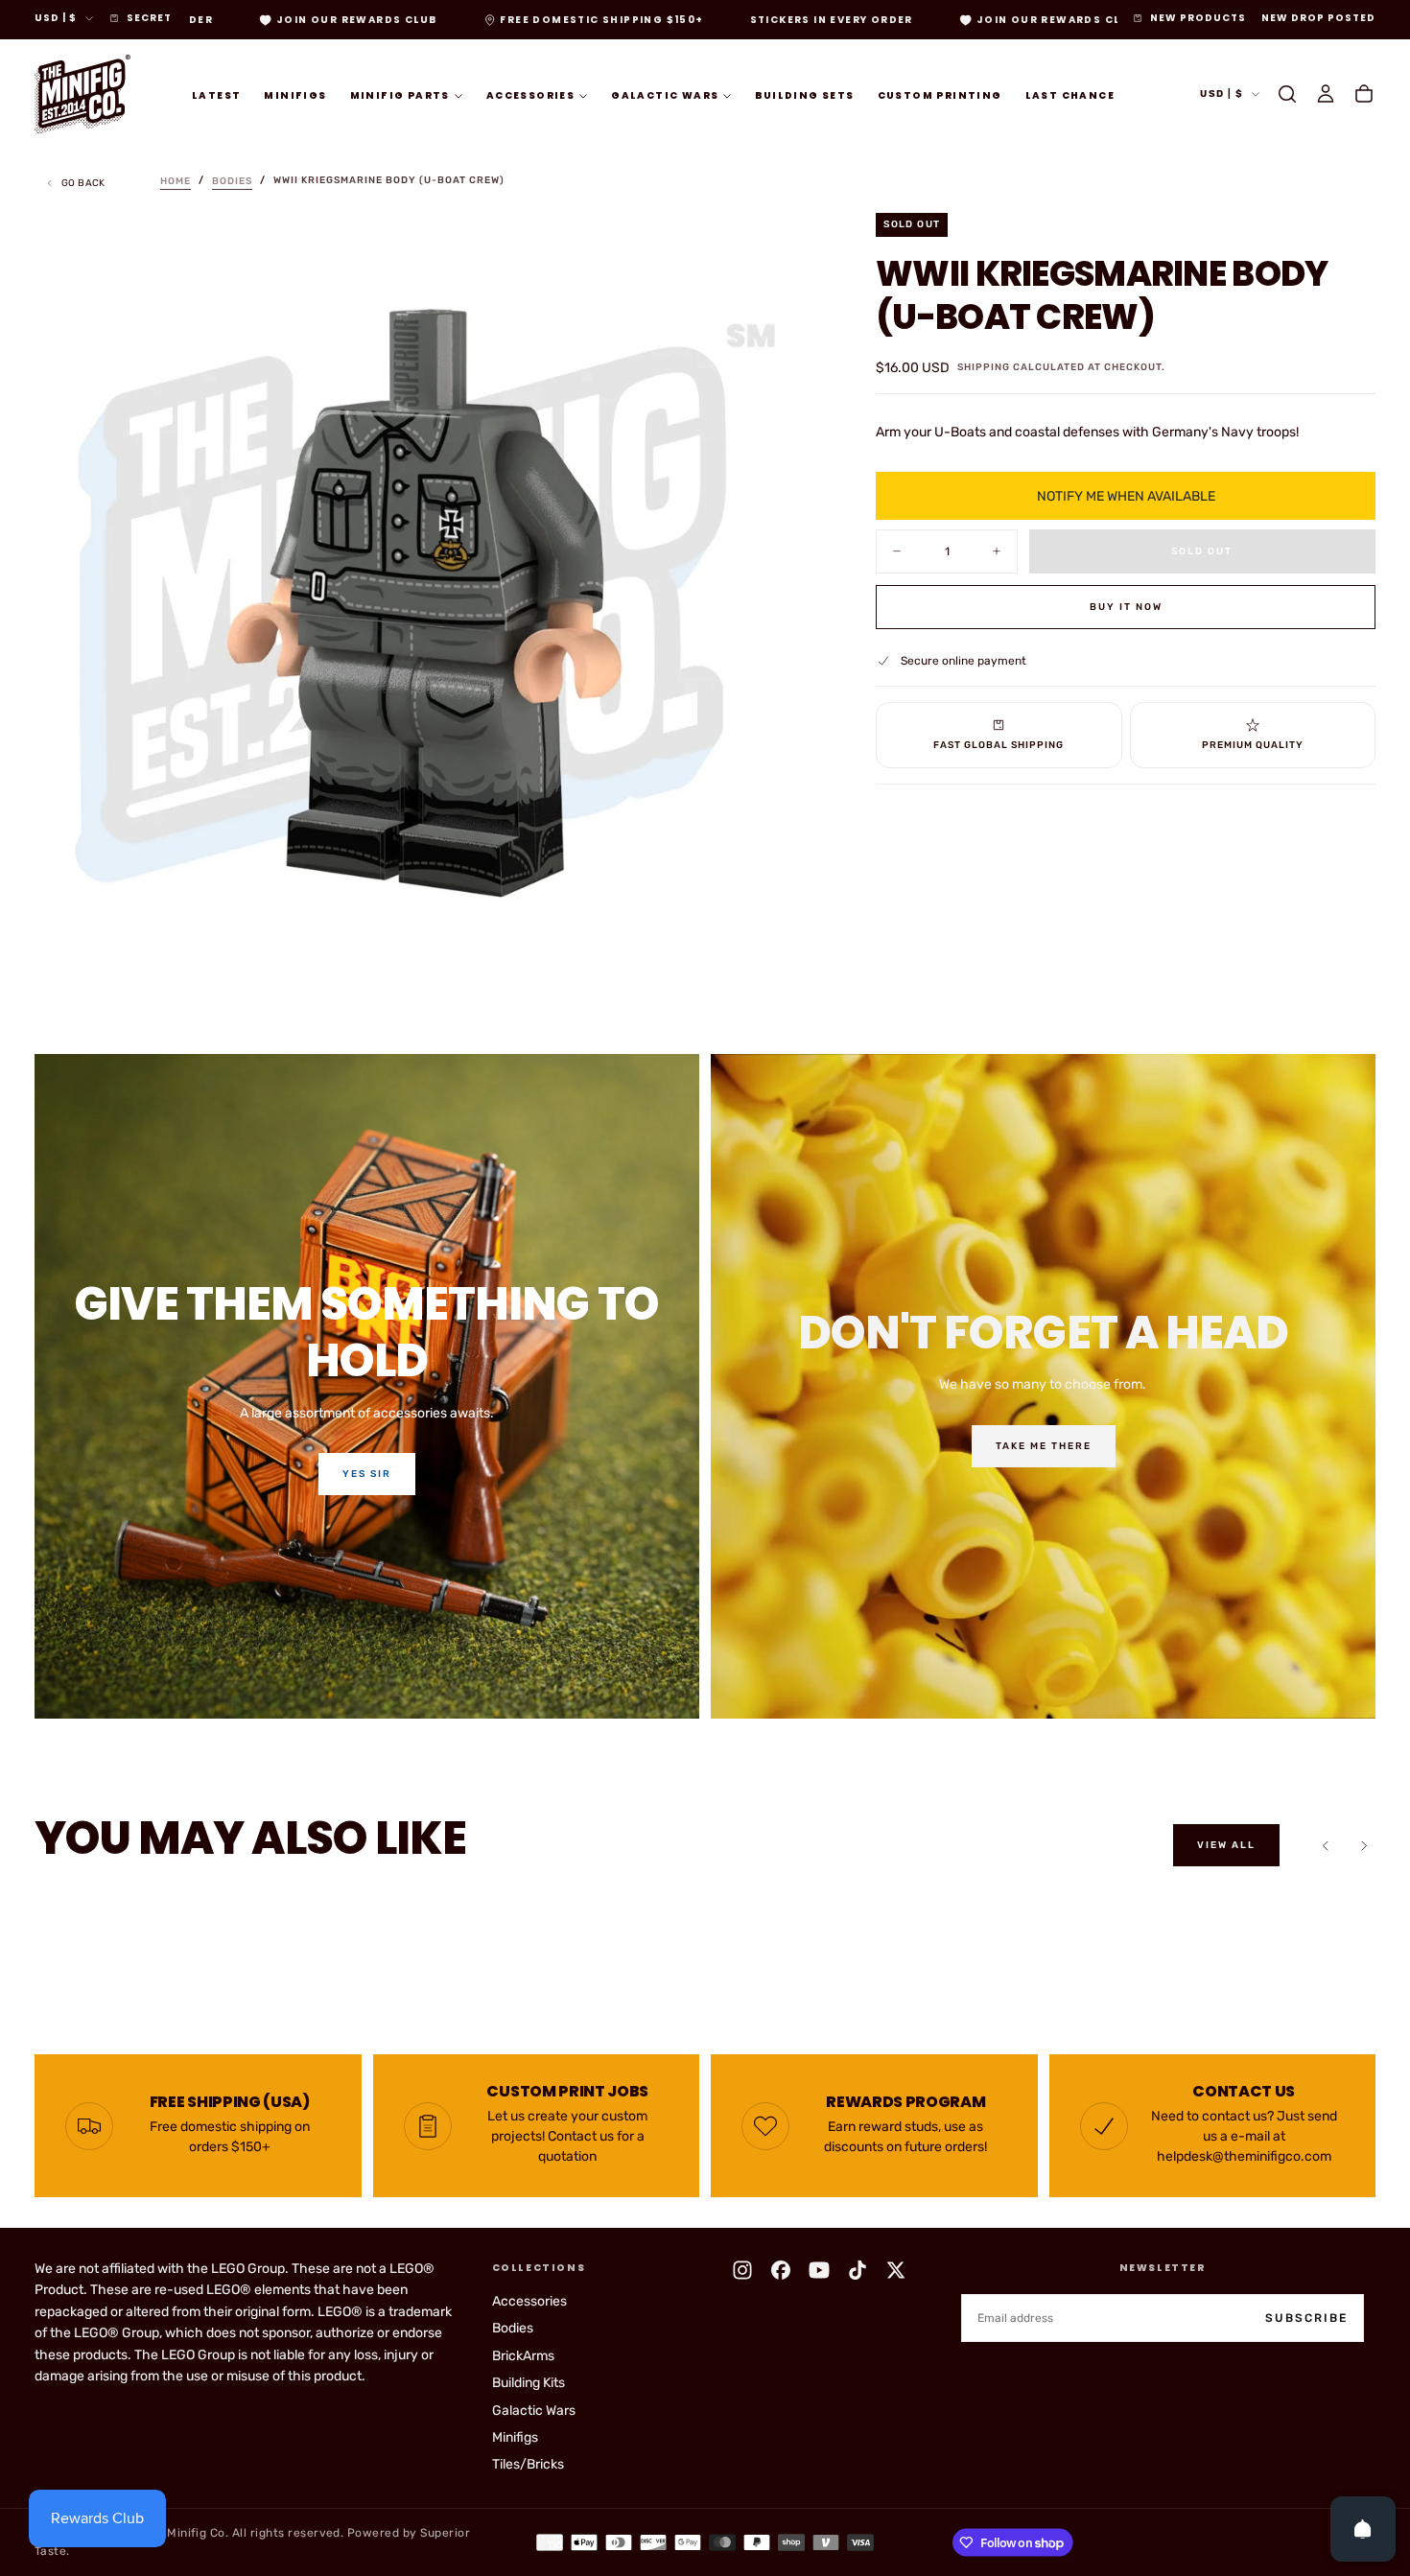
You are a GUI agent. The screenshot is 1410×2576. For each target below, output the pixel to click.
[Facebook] (781, 2270)
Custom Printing (940, 94)
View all (1226, 1845)
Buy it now (1126, 606)
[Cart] (1364, 94)
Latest (216, 94)
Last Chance (1070, 94)
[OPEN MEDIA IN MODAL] (784, 962)
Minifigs (295, 94)
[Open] (1363, 2529)
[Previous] (1326, 1845)
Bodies (513, 2328)
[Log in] (1326, 94)
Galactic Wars (665, 94)
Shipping (984, 366)
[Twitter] (896, 2270)
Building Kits (529, 2383)
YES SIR (367, 1474)
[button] (1287, 94)
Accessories (530, 94)
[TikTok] (858, 2270)
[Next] (1364, 1845)
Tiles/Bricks (528, 2464)
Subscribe (1306, 2318)
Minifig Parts (400, 94)
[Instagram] (742, 2270)
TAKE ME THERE (1044, 1446)
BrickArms (523, 2356)
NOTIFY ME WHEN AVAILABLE (1126, 495)
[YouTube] (819, 2270)
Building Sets (804, 94)
